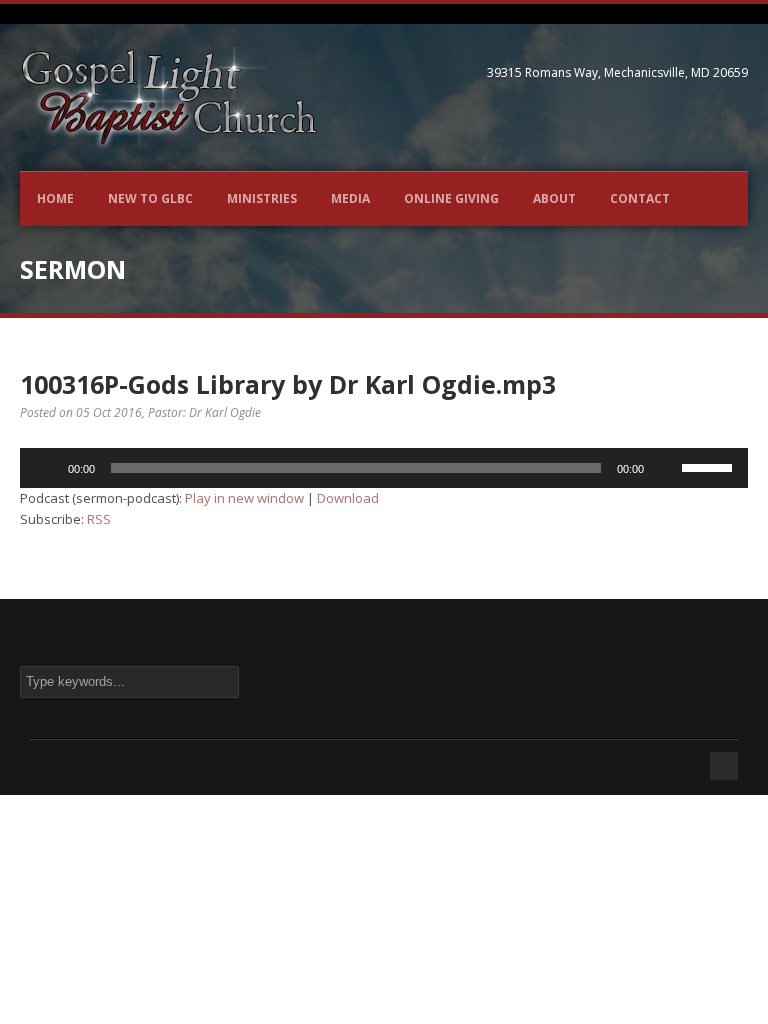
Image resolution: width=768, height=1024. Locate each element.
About (554, 198)
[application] (384, 468)
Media (350, 198)
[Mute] (666, 468)
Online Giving (451, 198)
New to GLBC (150, 198)
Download (348, 498)
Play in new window (244, 498)
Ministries (262, 198)
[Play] (46, 468)
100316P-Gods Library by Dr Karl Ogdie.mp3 (288, 384)
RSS (99, 519)
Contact (640, 198)
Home (55, 198)
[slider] (710, 466)
